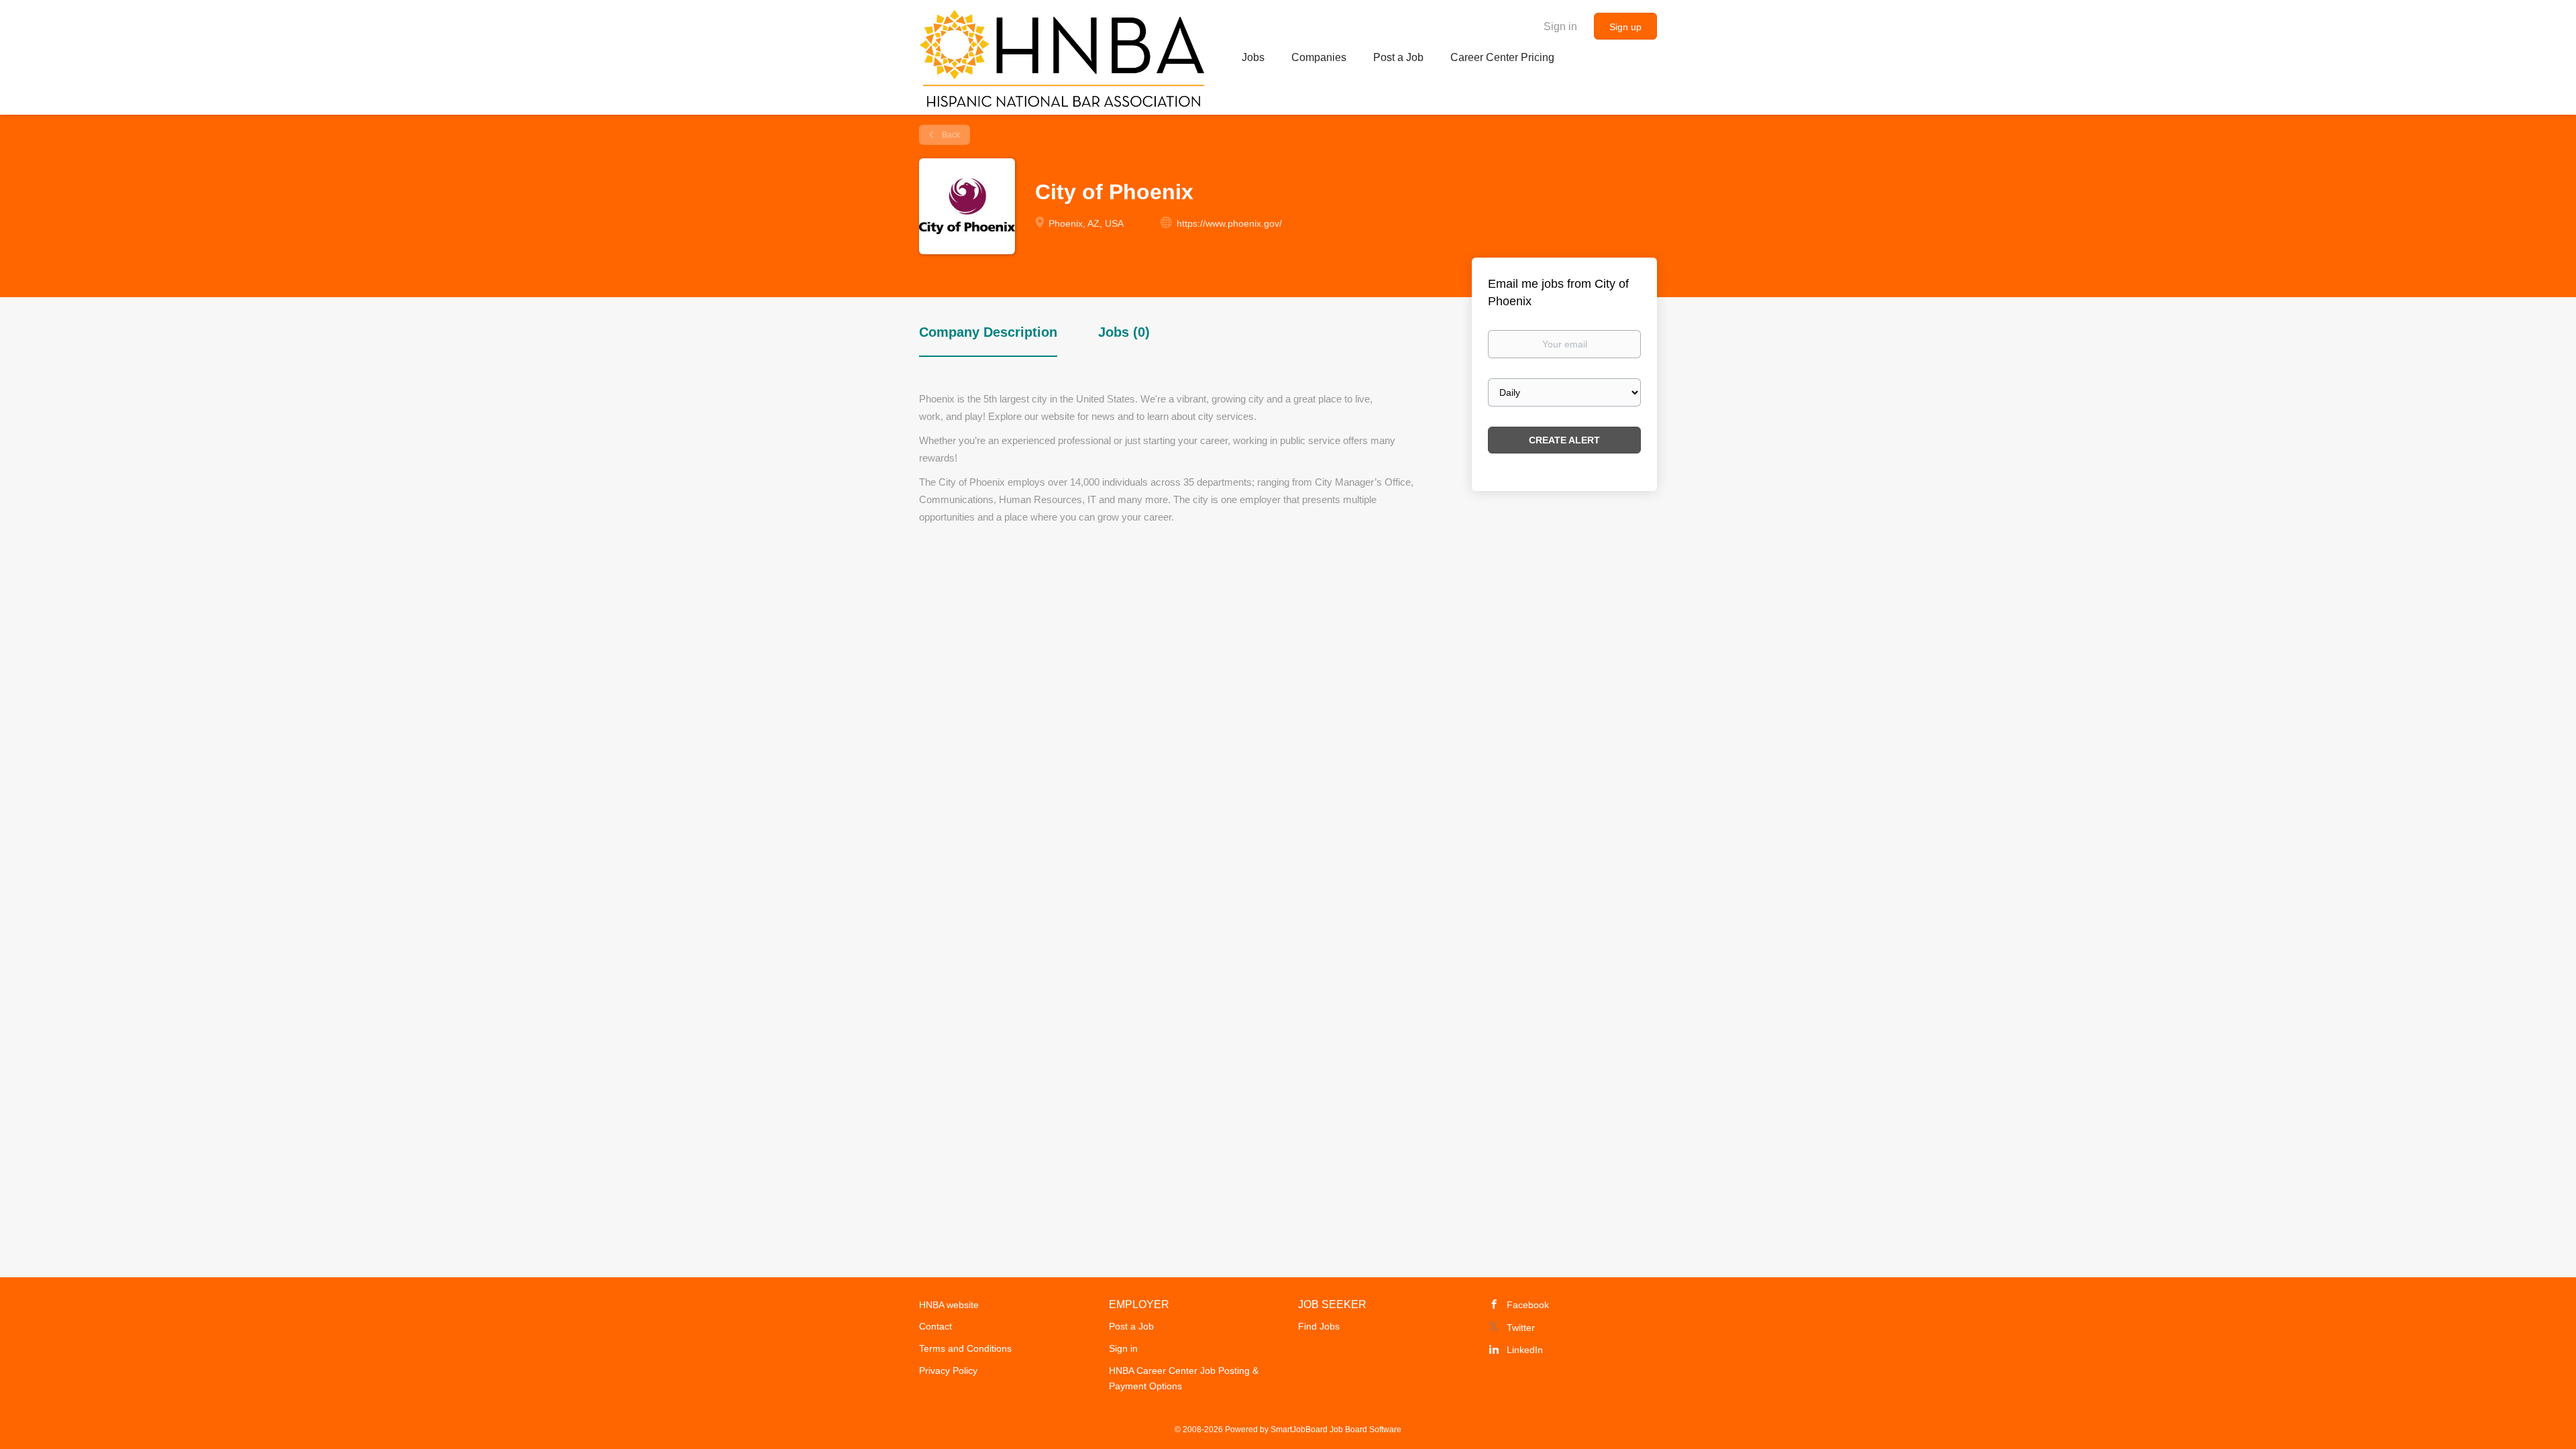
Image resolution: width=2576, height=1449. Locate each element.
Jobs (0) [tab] (1124, 332)
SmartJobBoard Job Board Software (1336, 1430)
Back (950, 135)
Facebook (1528, 1305)
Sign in (1560, 26)
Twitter (1521, 1328)
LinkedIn (1525, 1350)
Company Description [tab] (988, 332)
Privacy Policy (948, 1371)
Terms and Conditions (965, 1348)
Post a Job (1131, 1326)
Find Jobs (1319, 1326)
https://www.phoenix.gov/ (1229, 223)
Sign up (1625, 27)
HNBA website (949, 1305)
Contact (935, 1326)
